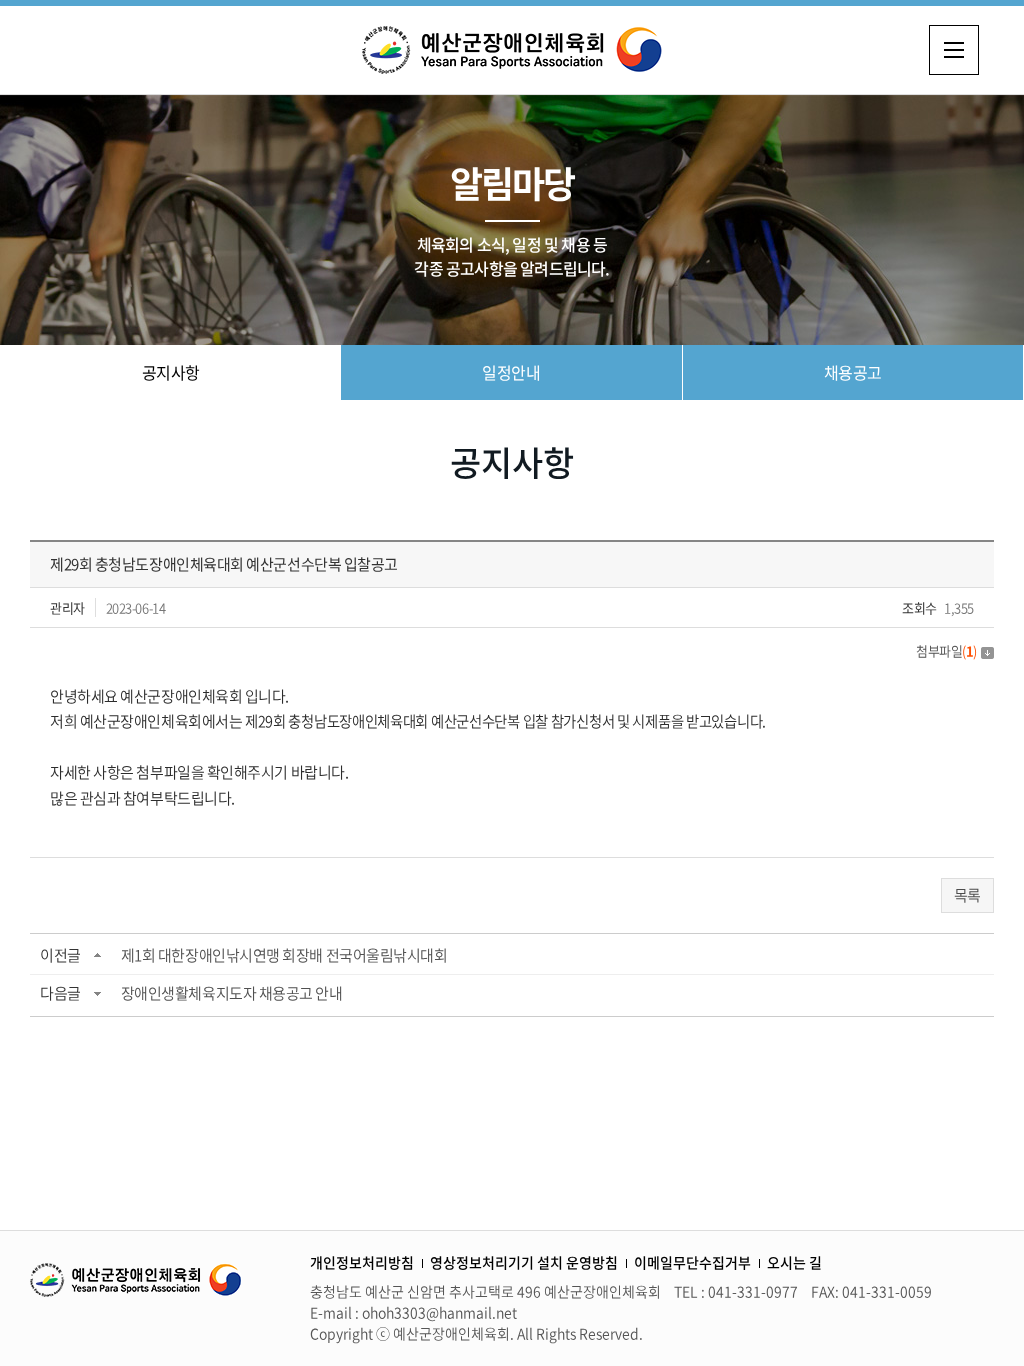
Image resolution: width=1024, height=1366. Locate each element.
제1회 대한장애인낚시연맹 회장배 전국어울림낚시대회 (284, 955)
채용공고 (853, 372)
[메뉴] (954, 50)
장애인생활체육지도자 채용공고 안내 (232, 993)
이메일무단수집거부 (692, 1262)
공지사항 (171, 372)
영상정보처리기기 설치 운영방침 (524, 1262)
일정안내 (511, 372)
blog (839, 1333)
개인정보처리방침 (362, 1262)
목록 (967, 895)
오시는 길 (794, 1262)
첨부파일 (946, 650)
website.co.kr (781, 1333)
